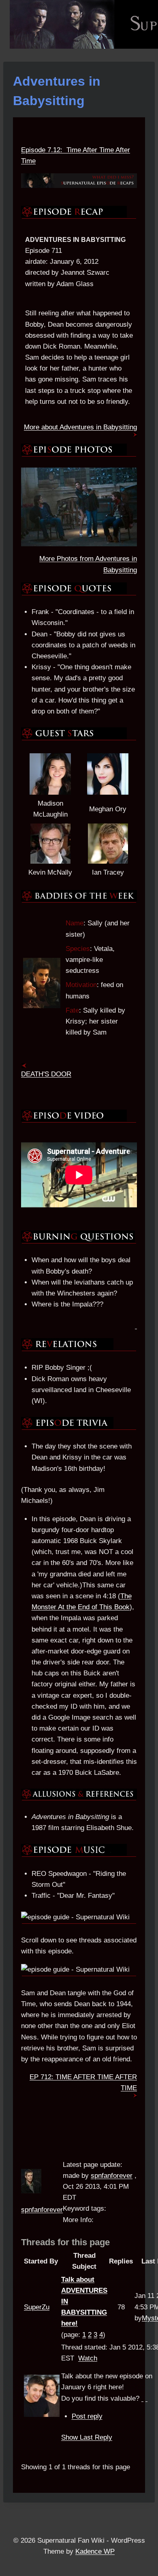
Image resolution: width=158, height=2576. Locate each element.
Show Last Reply (87, 2437)
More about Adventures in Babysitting (80, 427)
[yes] (142, 2398)
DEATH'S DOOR (46, 1074)
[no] (146, 2398)
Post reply (87, 2416)
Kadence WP (95, 2551)
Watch (88, 2358)
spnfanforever (42, 2210)
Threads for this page (65, 2242)
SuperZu (37, 2307)
